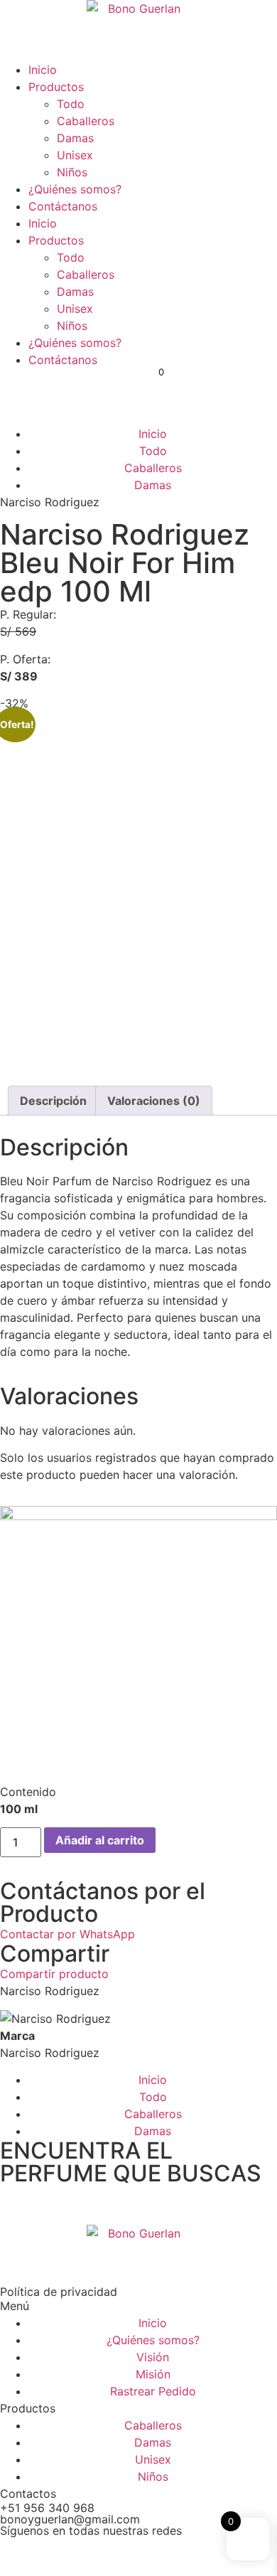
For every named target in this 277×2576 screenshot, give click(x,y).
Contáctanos (63, 206)
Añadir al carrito (100, 1840)
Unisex (75, 155)
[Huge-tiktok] (96, 2554)
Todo (71, 104)
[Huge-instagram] (57, 2554)
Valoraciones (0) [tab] (154, 1101)
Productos (56, 87)
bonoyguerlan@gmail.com (70, 2519)
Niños (72, 172)
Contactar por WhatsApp (67, 1934)
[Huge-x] (135, 2554)
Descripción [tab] (53, 1101)
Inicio (43, 70)
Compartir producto (54, 1974)
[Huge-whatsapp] (174, 2554)
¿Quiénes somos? (75, 189)
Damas (75, 138)
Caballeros (86, 121)
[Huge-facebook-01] (18, 2554)
